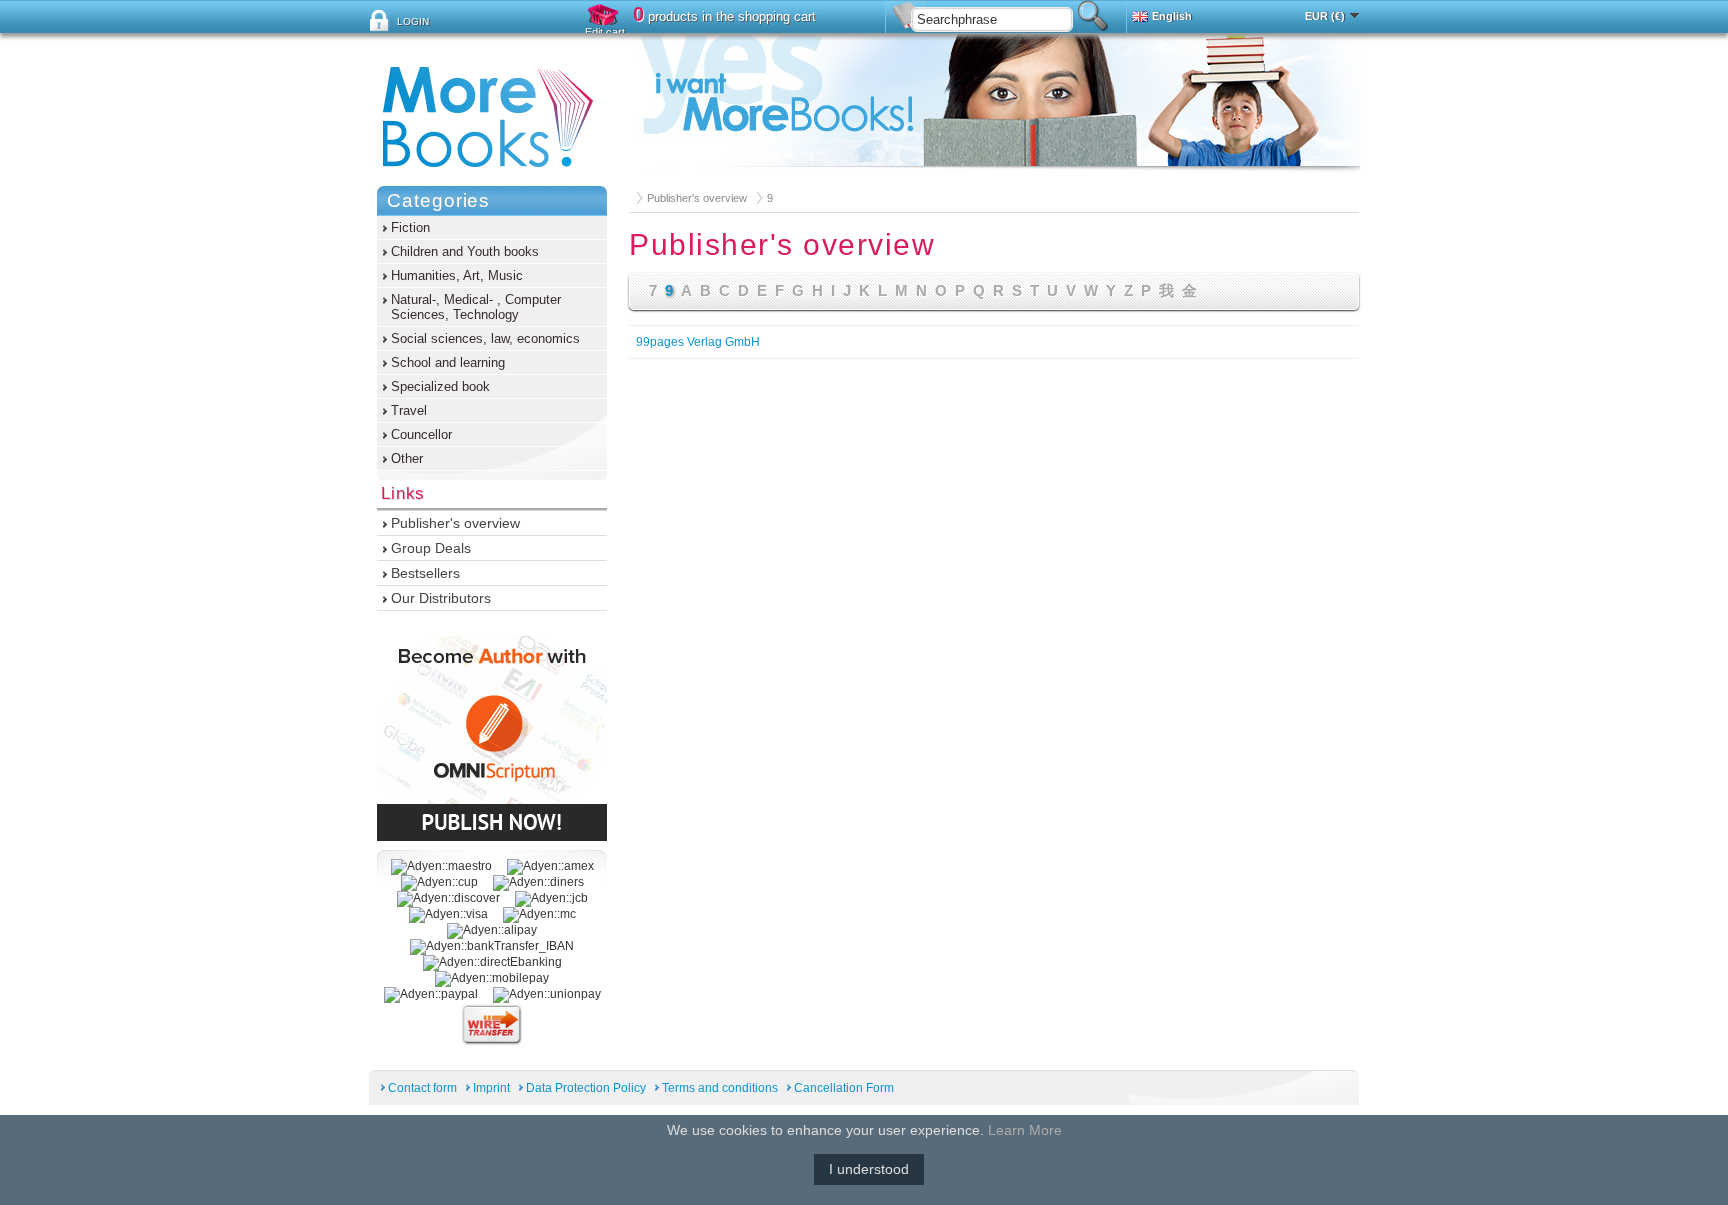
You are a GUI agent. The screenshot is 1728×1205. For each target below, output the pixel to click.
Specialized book (440, 386)
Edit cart (605, 32)
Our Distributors (441, 598)
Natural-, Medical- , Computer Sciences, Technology (476, 307)
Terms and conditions (720, 1088)
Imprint (491, 1088)
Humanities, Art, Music (457, 275)
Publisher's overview (697, 198)
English (1172, 16)
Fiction (410, 227)
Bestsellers (425, 573)
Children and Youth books (465, 251)
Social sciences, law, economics (485, 338)
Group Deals (431, 548)
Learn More (1025, 1130)
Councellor (421, 434)
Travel (409, 410)
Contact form (422, 1088)
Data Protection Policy (586, 1088)
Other (407, 458)
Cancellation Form (844, 1088)
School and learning (448, 362)
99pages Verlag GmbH (698, 342)
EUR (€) (1325, 16)
